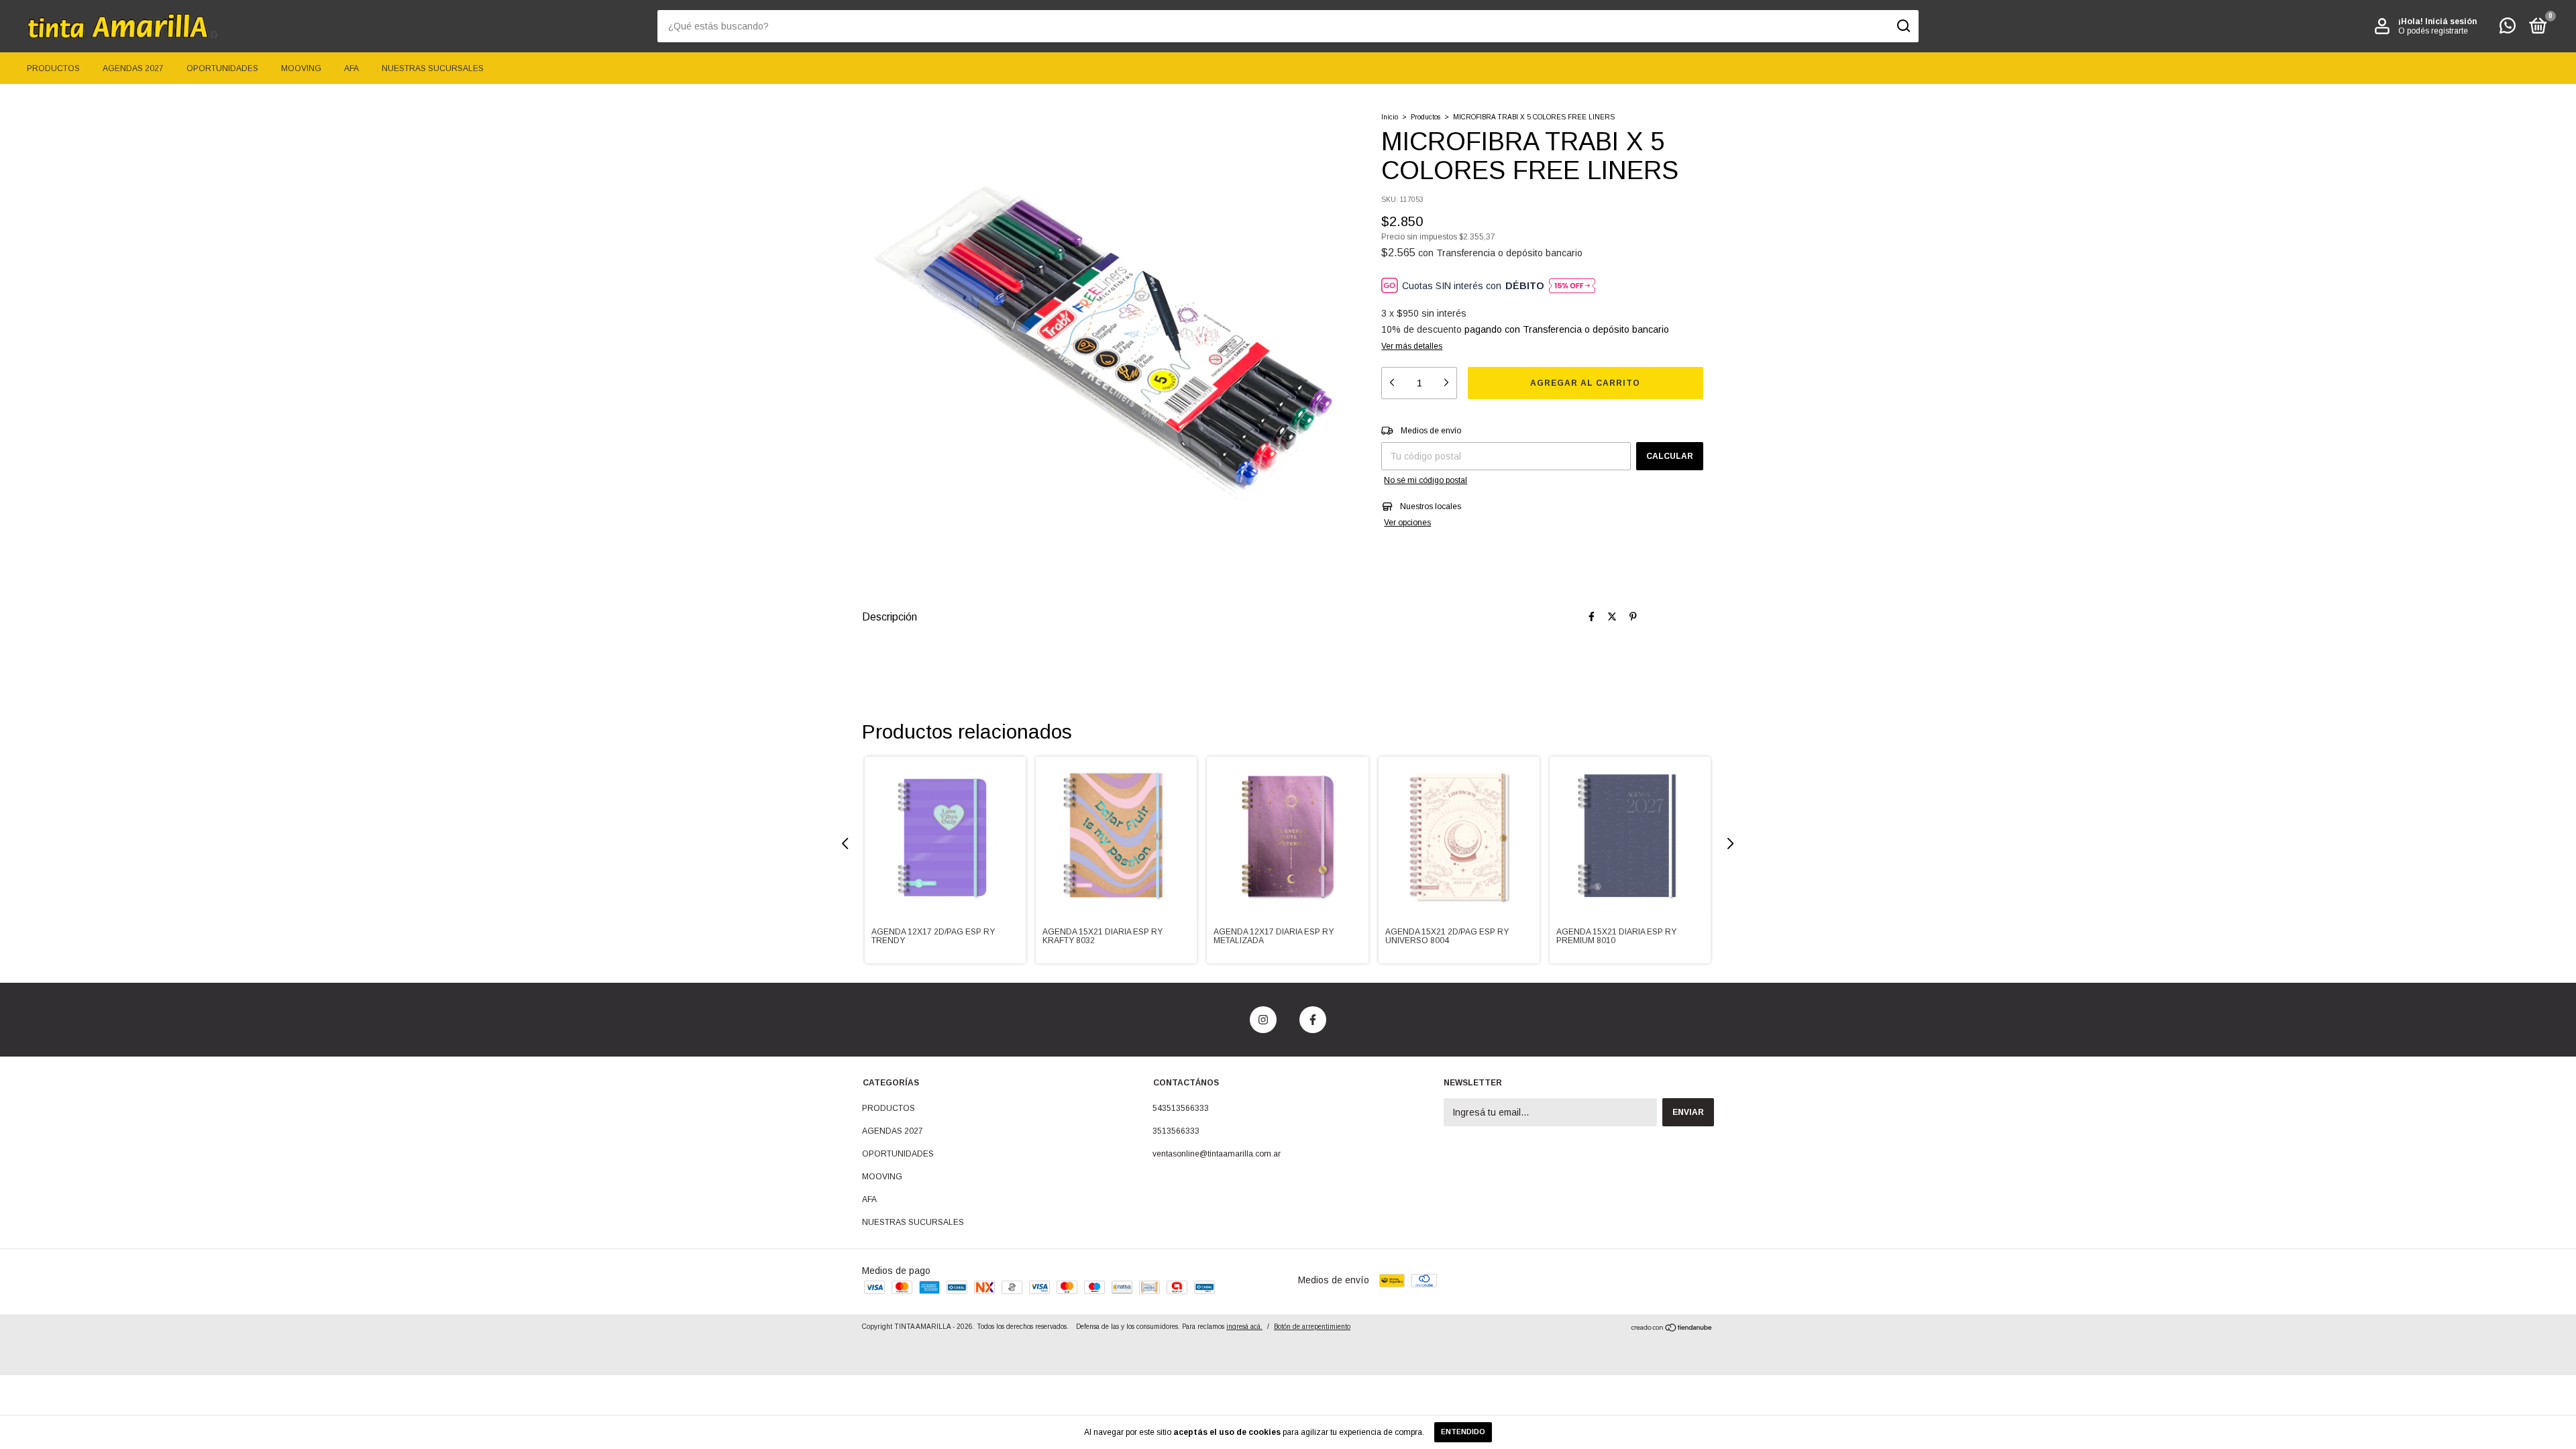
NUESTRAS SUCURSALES (433, 68)
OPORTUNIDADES (222, 68)
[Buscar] (1903, 26)
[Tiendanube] (1672, 1329)
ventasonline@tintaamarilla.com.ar (1217, 1154)
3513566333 (1176, 1131)
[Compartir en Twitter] (1612, 616)
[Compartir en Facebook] (1592, 616)
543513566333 (1181, 1108)
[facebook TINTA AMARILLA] (1313, 1020)
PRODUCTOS (53, 68)
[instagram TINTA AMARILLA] (1263, 1020)
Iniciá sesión (2451, 21)
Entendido (1463, 1432)
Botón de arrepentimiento (1312, 1327)
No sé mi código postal (1426, 480)
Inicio (1390, 117)
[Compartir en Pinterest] (1633, 616)
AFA (352, 68)
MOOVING (301, 68)
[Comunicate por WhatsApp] (2508, 29)
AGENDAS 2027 (133, 68)
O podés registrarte (2433, 31)
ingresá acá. (1244, 1327)
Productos (1426, 117)
